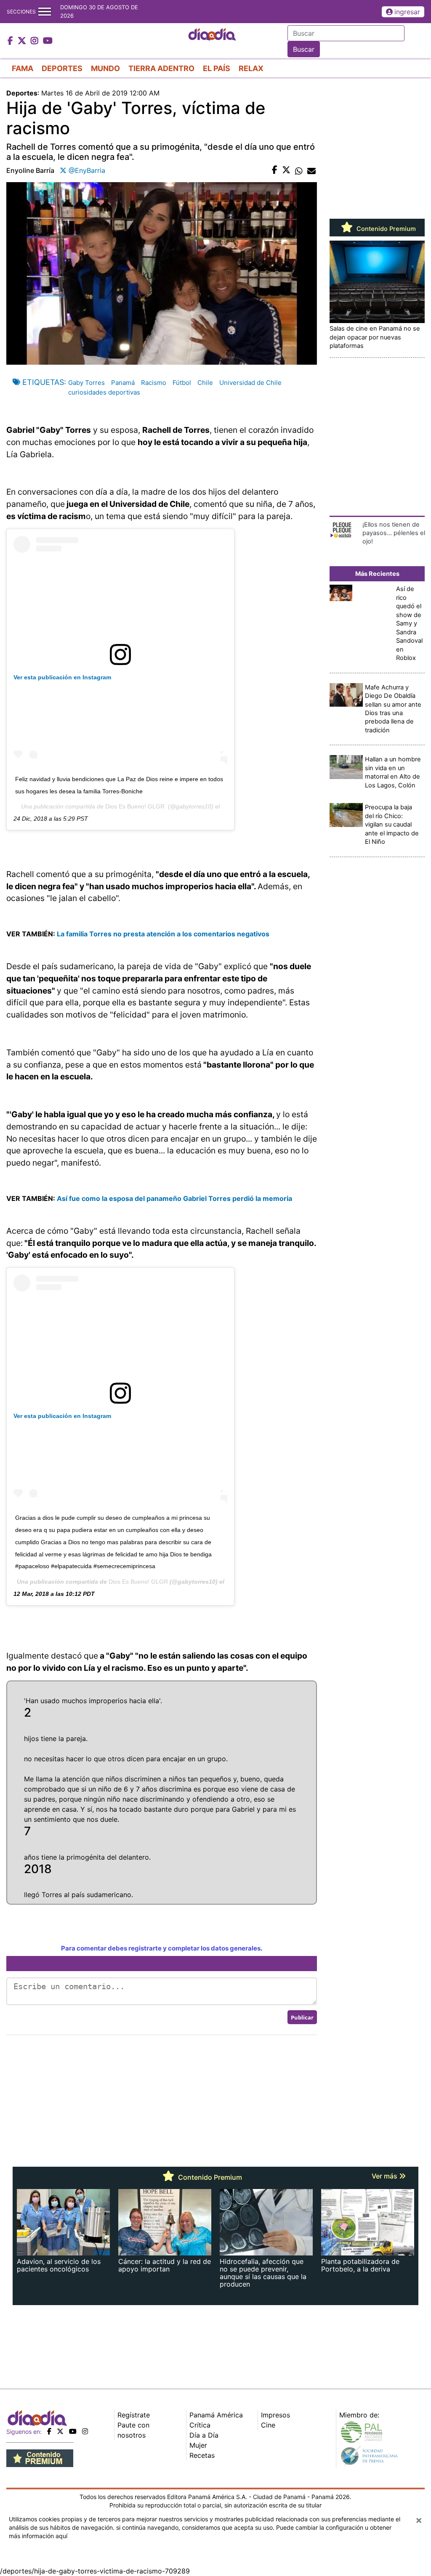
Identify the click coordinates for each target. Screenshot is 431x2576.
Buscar (304, 49)
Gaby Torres (86, 383)
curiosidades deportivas (104, 392)
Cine (268, 2425)
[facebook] (49, 2431)
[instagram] (85, 2431)
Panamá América (216, 2415)
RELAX (251, 68)
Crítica (200, 2425)
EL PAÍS (217, 68)
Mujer (198, 2445)
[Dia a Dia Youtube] (48, 41)
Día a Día (204, 2435)
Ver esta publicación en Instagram (62, 677)
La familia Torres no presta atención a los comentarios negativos (163, 934)
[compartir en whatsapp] (299, 170)
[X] (60, 2431)
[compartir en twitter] (286, 170)
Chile (205, 383)
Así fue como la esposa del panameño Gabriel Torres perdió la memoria (174, 1198)
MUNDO (105, 68)
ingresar (407, 12)
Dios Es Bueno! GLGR (135, 806)
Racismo (154, 383)
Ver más (385, 2176)
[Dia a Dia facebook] (11, 41)
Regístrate (134, 2415)
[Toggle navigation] (45, 12)
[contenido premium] (40, 2457)
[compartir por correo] (311, 170)
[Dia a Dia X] (23, 41)
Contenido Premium (385, 229)
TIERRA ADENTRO (161, 68)
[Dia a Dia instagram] (36, 41)
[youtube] (73, 2431)
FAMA (23, 68)
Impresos (275, 2415)
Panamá (123, 383)
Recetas (202, 2455)
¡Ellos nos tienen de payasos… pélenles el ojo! (394, 533)
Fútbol (182, 383)
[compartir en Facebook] (275, 170)
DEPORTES (62, 68)
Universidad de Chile (250, 383)
